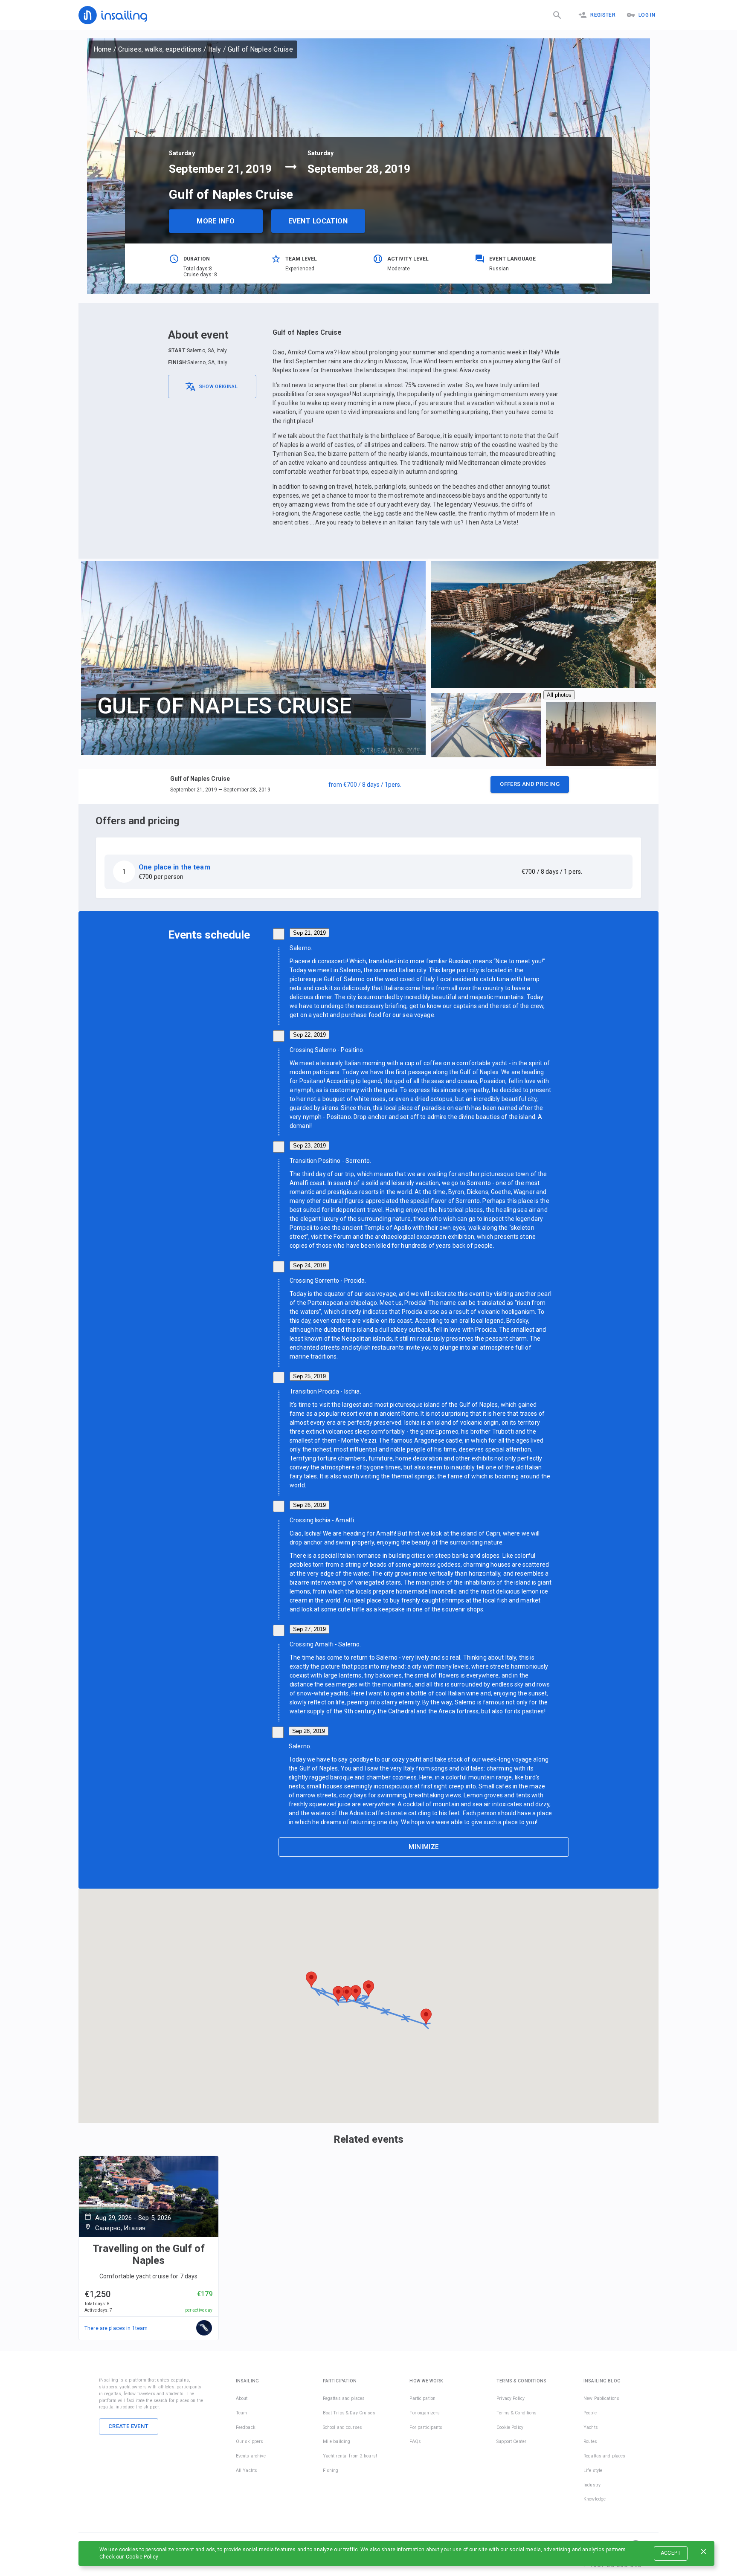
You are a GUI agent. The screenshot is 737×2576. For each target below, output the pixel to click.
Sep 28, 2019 (309, 1731)
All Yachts (247, 2470)
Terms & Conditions (516, 2413)
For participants (426, 2427)
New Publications (601, 2398)
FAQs (415, 2441)
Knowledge (595, 2499)
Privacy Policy (511, 2398)
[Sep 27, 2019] (279, 1630)
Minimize (424, 1847)
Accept (671, 2553)
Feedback (246, 2427)
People (590, 2413)
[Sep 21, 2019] (279, 934)
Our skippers (250, 2441)
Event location (318, 221)
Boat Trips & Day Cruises (349, 2413)
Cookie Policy (142, 2557)
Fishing (331, 2470)
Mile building (337, 2441)
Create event (129, 2426)
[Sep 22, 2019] (279, 1036)
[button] (368, 787)
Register (603, 15)
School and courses (342, 2427)
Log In (647, 15)
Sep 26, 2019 (309, 1505)
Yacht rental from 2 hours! (350, 2456)
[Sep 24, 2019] (279, 1267)
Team (242, 2413)
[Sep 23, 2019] (279, 1147)
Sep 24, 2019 (309, 1265)
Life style (593, 2470)
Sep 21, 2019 (309, 933)
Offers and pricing (530, 784)
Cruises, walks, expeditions (160, 49)
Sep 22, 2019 (309, 1035)
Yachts (591, 2427)
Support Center (511, 2441)
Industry (592, 2485)
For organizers (425, 2413)
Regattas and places (344, 2398)
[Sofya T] (204, 2328)
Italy (215, 49)
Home (103, 49)
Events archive (251, 2456)
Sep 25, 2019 (309, 1376)
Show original (218, 387)
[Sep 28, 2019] (278, 1732)
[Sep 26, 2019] (279, 1506)
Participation (422, 2398)
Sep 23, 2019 (309, 1146)
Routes (590, 2441)
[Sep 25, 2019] (279, 1378)
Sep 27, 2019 (309, 1629)
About (242, 2398)
